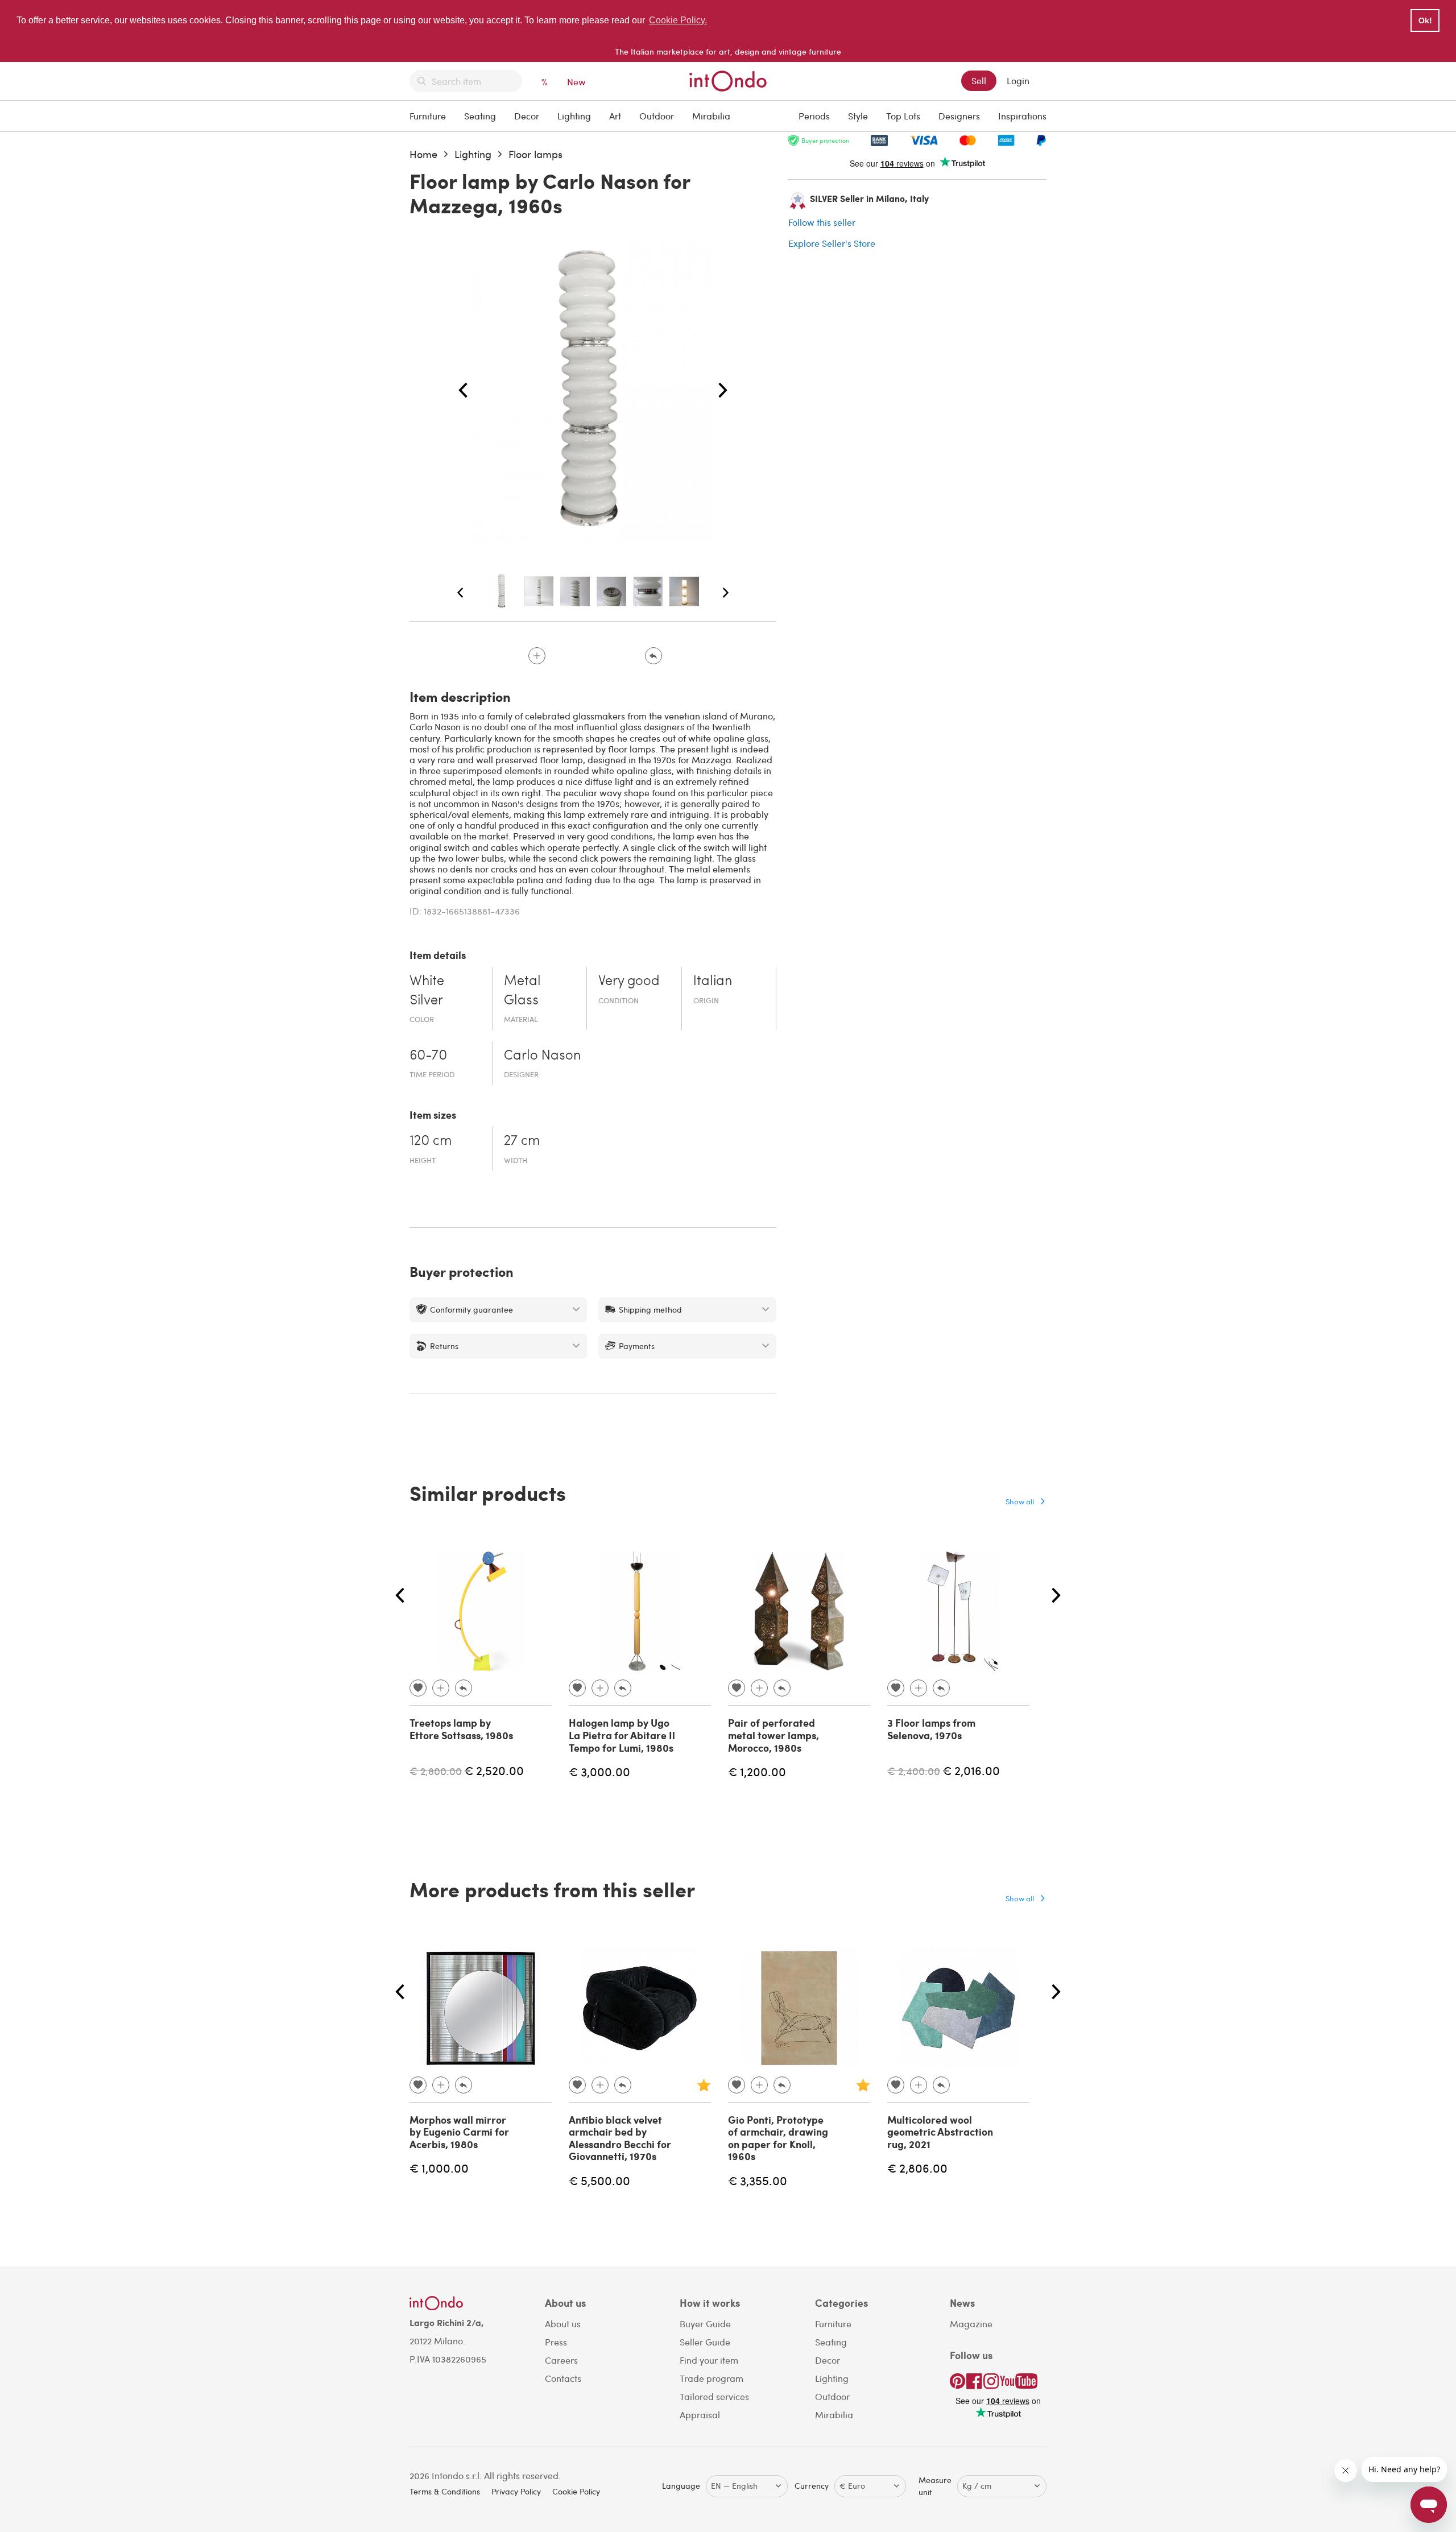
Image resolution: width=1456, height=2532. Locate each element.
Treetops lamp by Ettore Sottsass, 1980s (461, 1729)
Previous (463, 391)
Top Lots (903, 116)
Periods (814, 116)
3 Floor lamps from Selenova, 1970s (931, 1729)
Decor (527, 116)
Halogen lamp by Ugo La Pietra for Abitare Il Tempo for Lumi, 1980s (622, 1735)
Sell (979, 80)
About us (563, 2324)
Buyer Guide (705, 2324)
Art (615, 116)
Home (423, 154)
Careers (561, 2360)
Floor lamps (535, 154)
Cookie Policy (576, 2491)
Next (723, 391)
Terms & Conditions (445, 2491)
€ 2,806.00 (917, 2168)
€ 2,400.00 (914, 1771)
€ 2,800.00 (436, 1771)
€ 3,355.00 (758, 2180)
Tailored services (714, 2396)
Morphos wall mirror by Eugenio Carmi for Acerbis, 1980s (459, 2132)
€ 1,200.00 (757, 1771)
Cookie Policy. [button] (678, 20)
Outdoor (657, 116)
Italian (713, 982)
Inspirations (1022, 116)
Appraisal (700, 2415)
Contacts (563, 2378)
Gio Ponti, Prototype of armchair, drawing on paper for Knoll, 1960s (778, 2138)
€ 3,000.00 (599, 1771)
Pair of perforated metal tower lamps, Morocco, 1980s (773, 1735)
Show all (1020, 1501)
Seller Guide (705, 2342)
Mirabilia (711, 116)
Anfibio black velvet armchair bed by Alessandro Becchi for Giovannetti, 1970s (620, 2138)
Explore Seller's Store (832, 243)
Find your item (709, 2360)
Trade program (712, 2378)
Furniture (428, 116)
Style (858, 116)
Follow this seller (822, 222)
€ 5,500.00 (599, 2180)
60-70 (428, 1056)
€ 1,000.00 (439, 2168)
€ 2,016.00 (971, 1770)
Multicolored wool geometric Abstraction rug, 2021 (940, 2132)
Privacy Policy (516, 2491)
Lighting (574, 116)
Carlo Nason (542, 1056)
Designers (959, 116)
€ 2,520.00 (494, 1770)
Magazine (971, 2324)
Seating (480, 116)
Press (556, 2342)
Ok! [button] (1425, 20)
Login (1018, 80)
